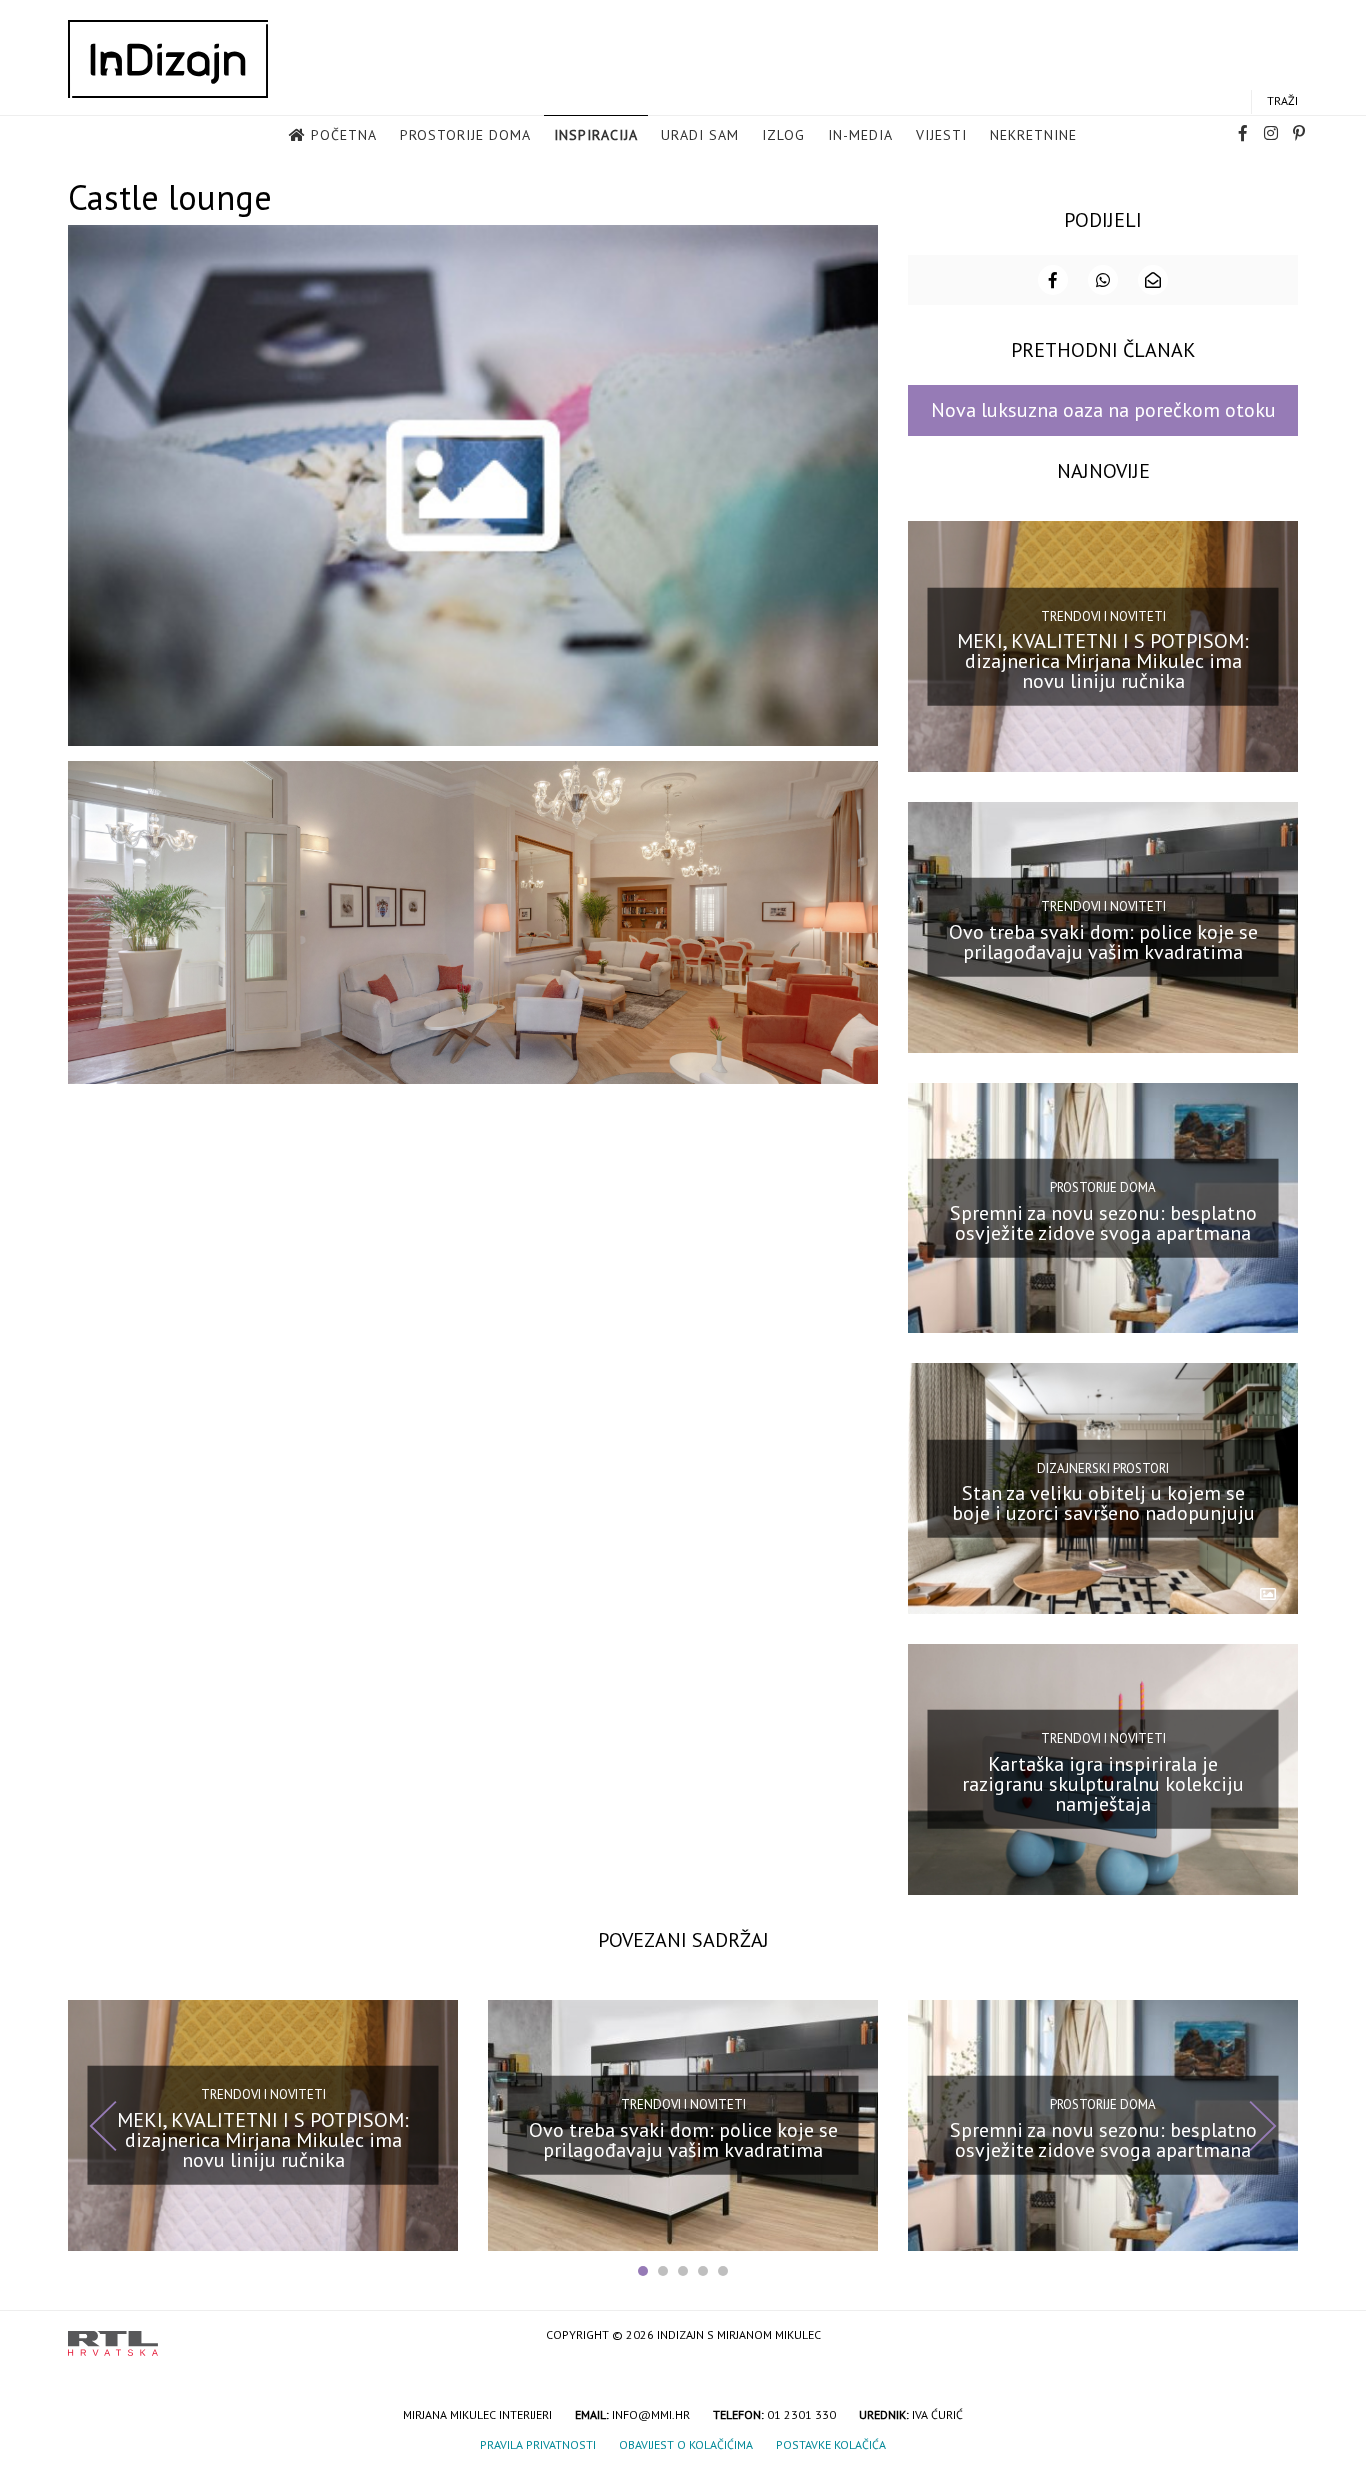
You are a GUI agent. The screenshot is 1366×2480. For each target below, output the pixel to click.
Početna (344, 135)
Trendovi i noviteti (1103, 615)
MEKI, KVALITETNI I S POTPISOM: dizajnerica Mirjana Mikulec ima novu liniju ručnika (1103, 661)
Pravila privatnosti (538, 2444)
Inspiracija (596, 135)
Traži (1282, 100)
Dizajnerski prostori (1103, 1467)
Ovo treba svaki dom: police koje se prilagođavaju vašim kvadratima (1103, 942)
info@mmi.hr (651, 2414)
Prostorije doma (465, 135)
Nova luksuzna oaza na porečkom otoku (1103, 410)
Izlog (783, 135)
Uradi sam (700, 135)
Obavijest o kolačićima (686, 2444)
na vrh (1278, 2336)
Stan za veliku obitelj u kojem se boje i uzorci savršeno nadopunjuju (1103, 1503)
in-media (860, 135)
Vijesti (941, 135)
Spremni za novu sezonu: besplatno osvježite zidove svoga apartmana (1103, 1222)
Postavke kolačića (831, 2444)
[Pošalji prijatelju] (1153, 280)
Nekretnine (1033, 135)
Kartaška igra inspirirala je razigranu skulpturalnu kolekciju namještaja (1103, 1784)
